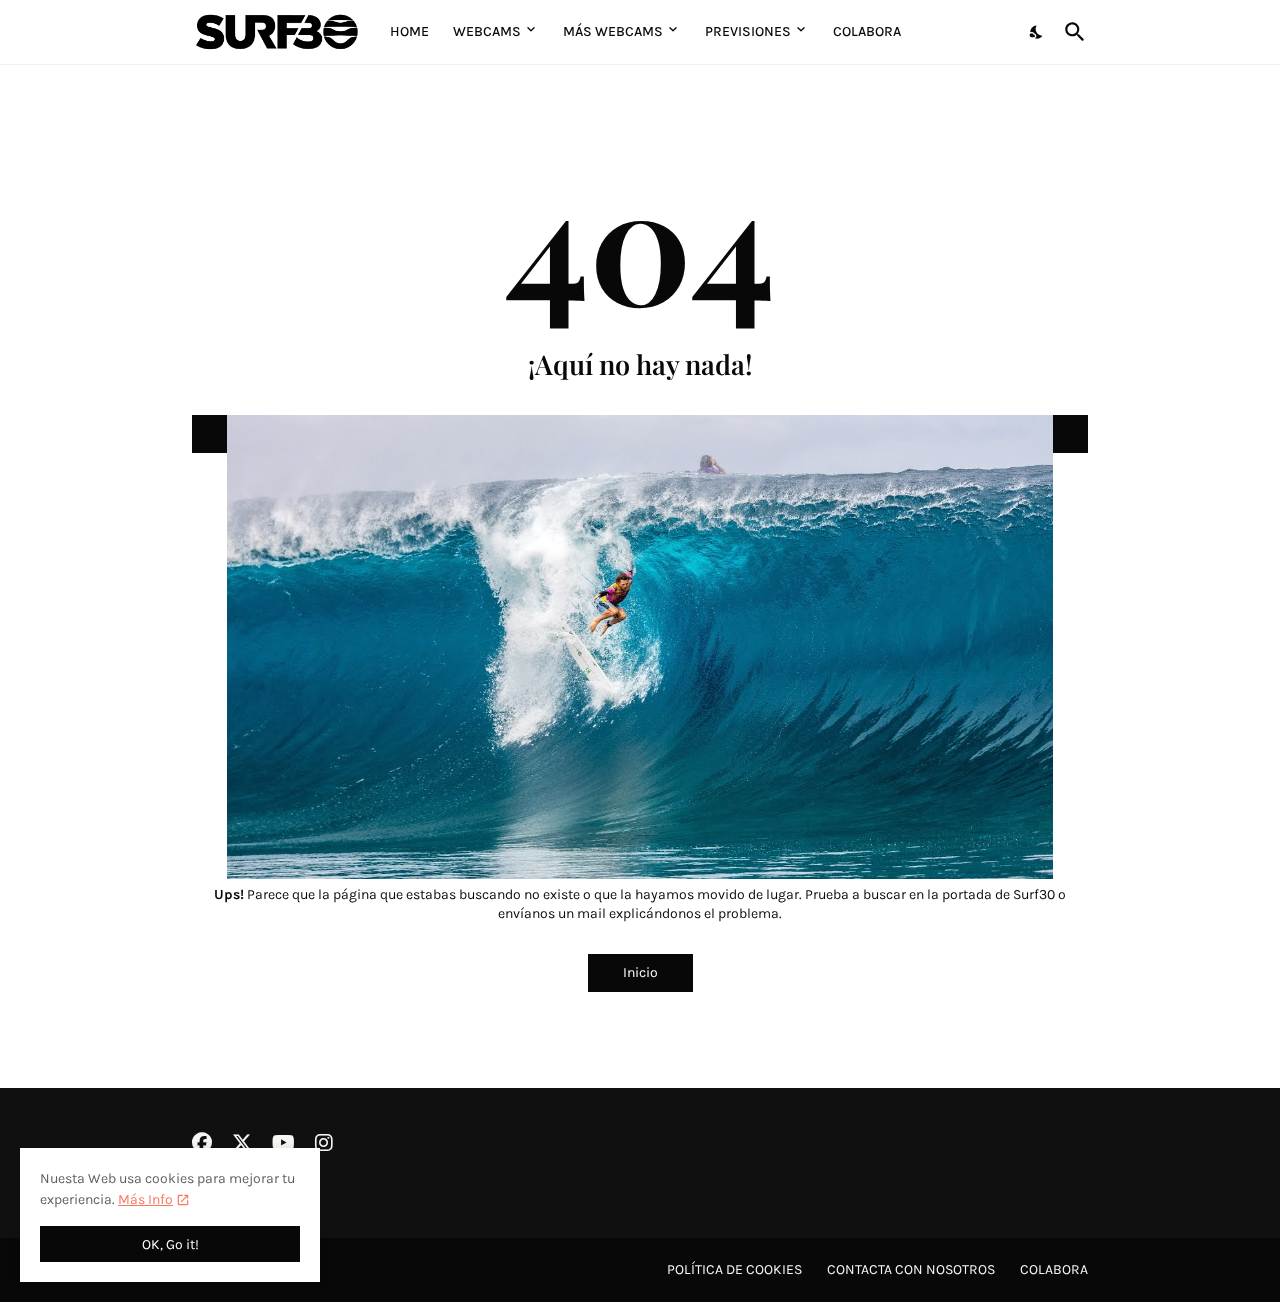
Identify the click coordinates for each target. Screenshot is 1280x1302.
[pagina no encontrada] (640, 434)
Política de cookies (734, 1269)
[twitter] (242, 1143)
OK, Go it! (170, 1244)
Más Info (145, 1199)
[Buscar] (1071, 32)
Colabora (867, 31)
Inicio (640, 972)
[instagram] (324, 1143)
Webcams (487, 31)
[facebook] (202, 1143)
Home (409, 31)
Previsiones (748, 31)
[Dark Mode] (1037, 32)
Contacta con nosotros (911, 1269)
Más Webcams (613, 31)
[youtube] (283, 1143)
